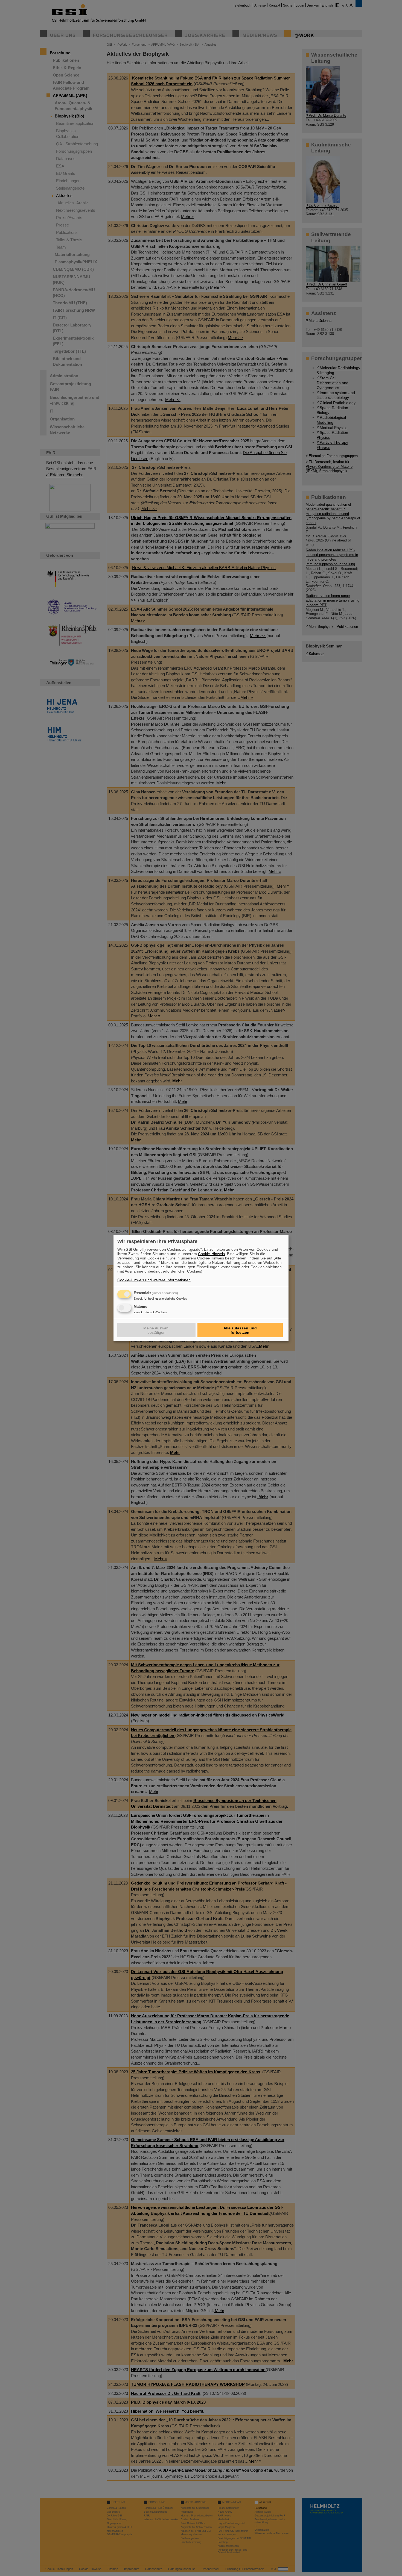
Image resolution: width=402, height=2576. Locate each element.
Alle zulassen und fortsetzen (240, 1330)
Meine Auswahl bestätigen (156, 1330)
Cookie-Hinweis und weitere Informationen (154, 1280)
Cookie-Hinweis (211, 1254)
